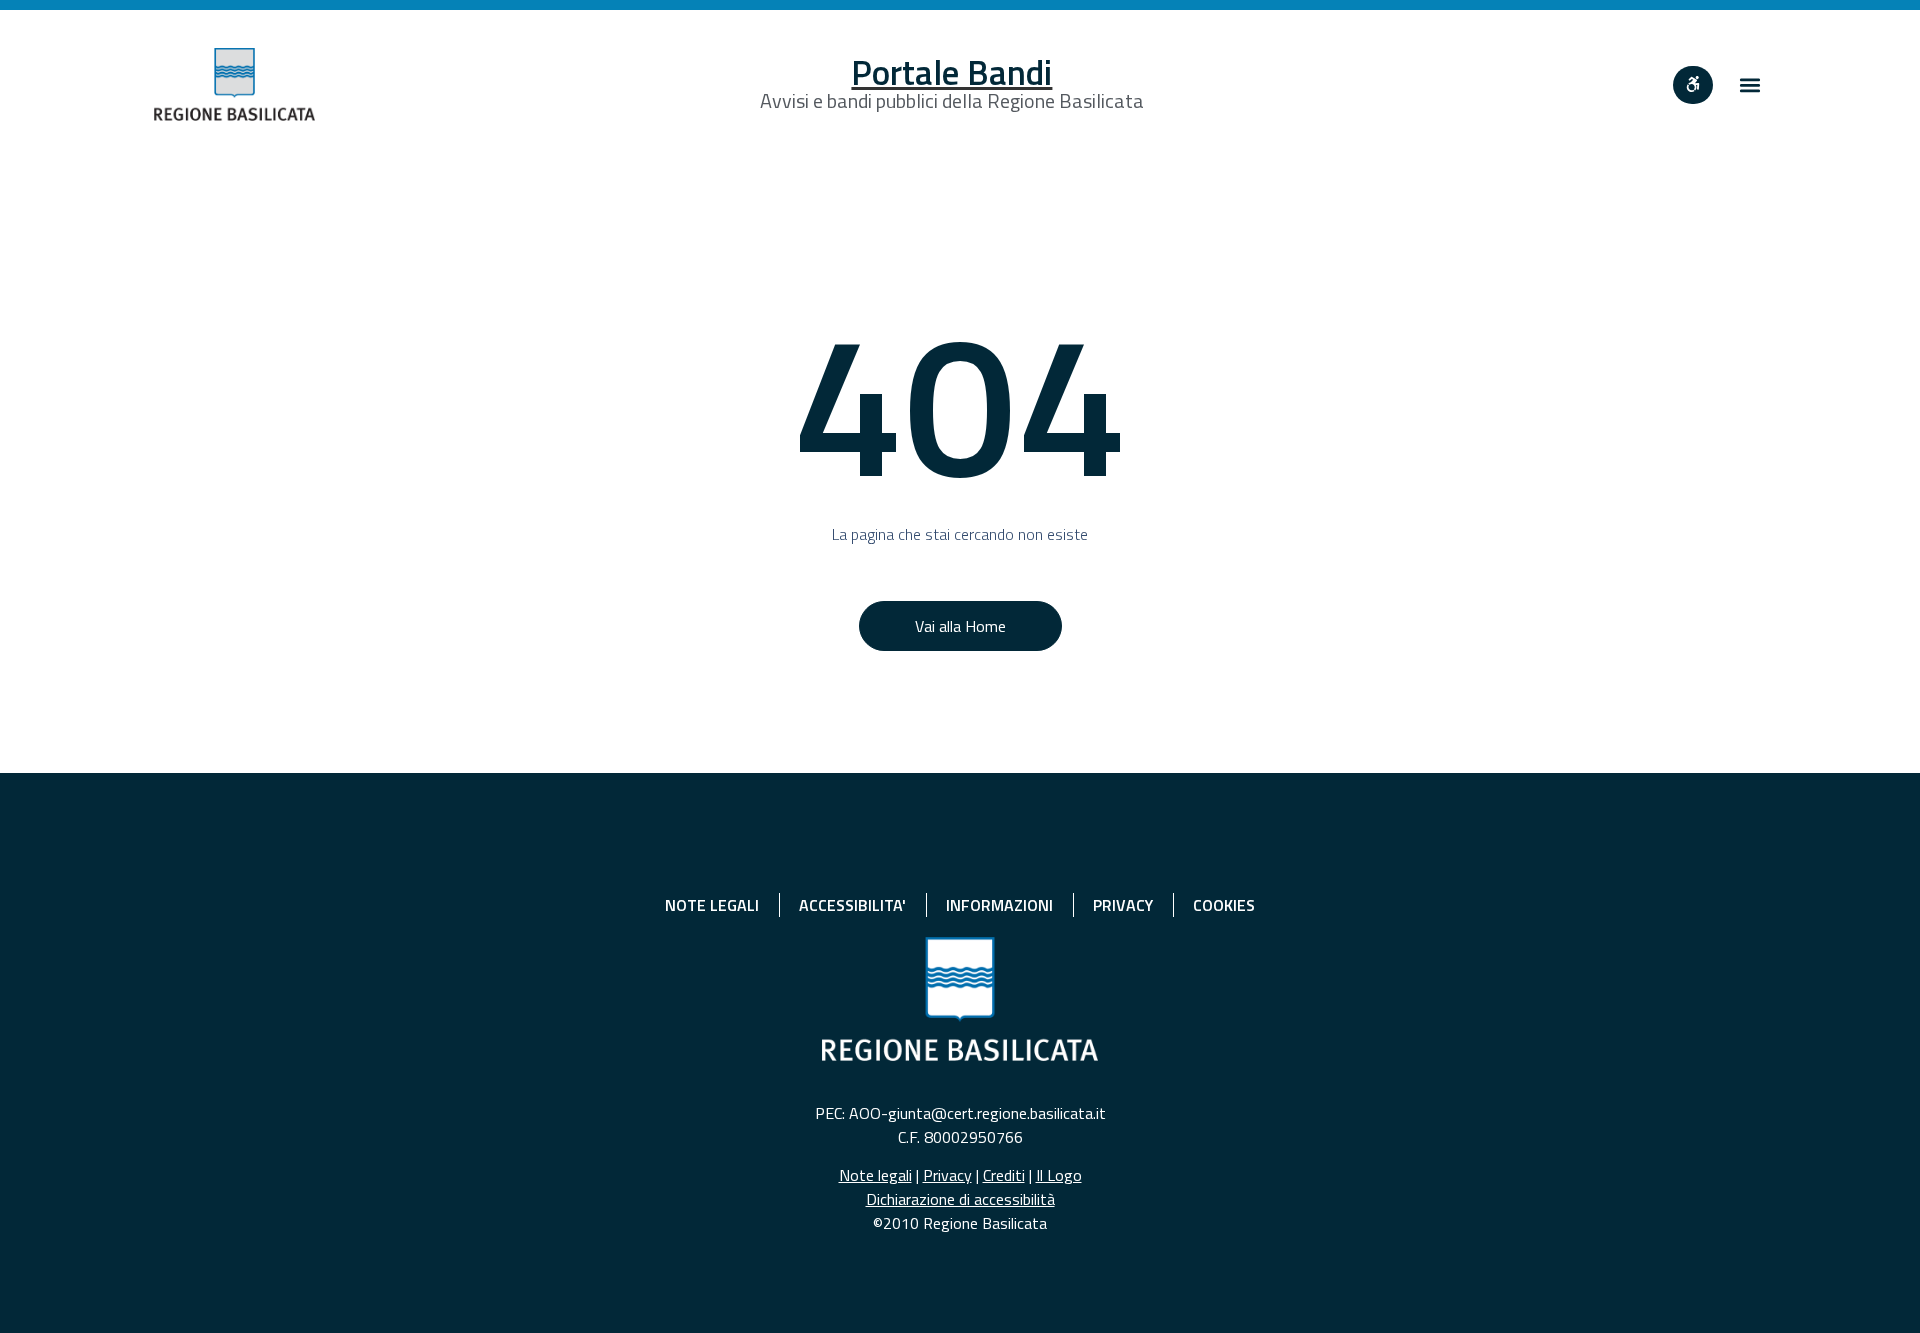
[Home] (235, 84)
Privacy (947, 1175)
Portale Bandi (951, 72)
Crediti (1004, 1175)
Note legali (875, 1175)
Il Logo (1059, 1175)
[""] (1693, 85)
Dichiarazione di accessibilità (960, 1199)
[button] (1749, 84)
